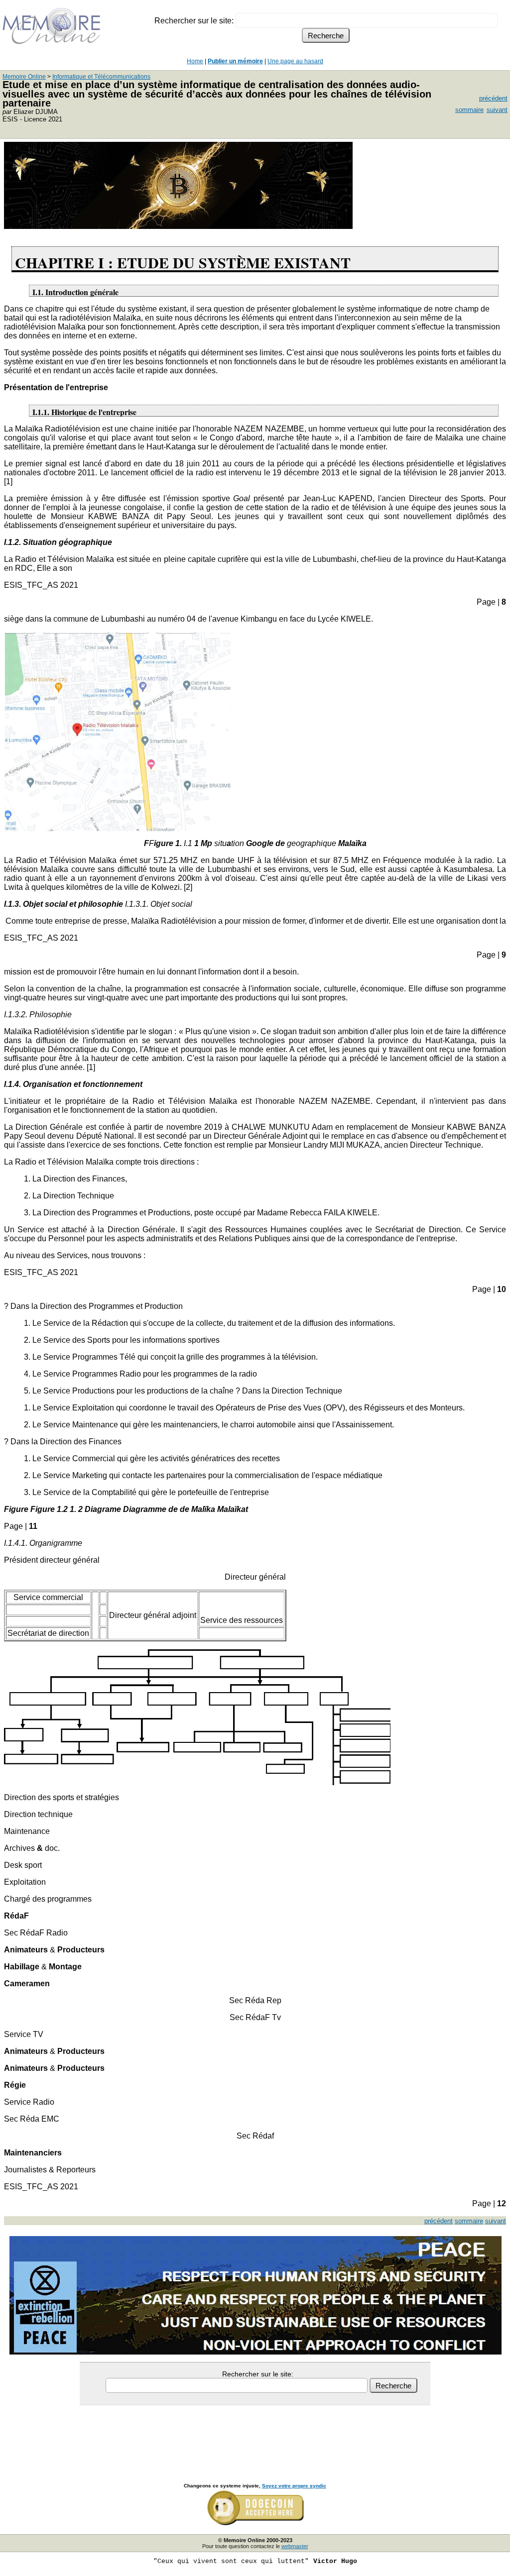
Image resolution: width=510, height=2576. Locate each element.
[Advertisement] (255, 2433)
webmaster (295, 2546)
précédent (493, 98)
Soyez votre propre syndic (294, 2486)
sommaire (469, 110)
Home (195, 61)
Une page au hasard (295, 61)
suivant (497, 110)
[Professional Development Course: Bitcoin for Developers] (178, 226)
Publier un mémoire (235, 61)
